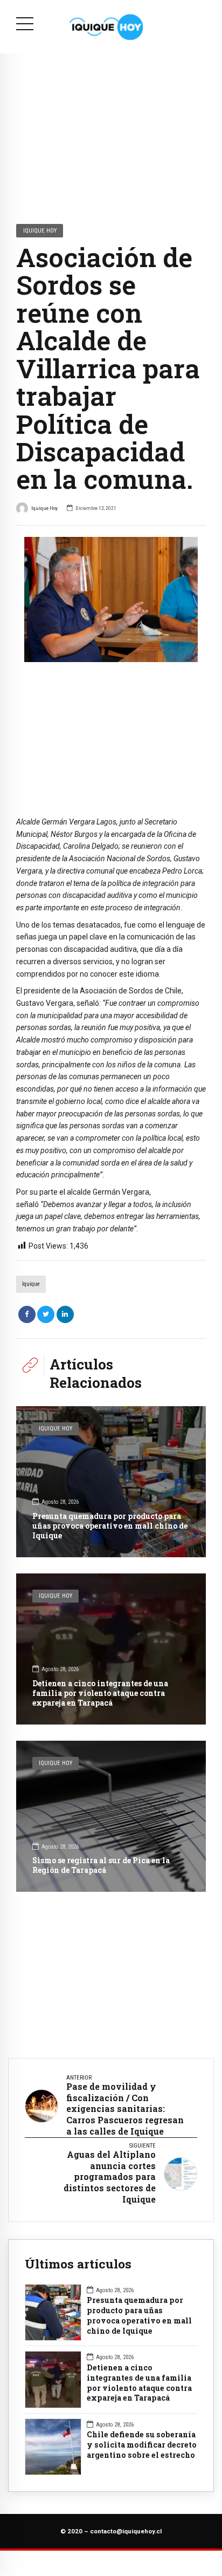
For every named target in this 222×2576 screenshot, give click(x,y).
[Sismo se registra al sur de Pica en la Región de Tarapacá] (111, 1816)
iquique (31, 1284)
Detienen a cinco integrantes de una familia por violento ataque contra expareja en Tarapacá (100, 1693)
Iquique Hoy (40, 230)
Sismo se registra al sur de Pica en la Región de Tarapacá (101, 1865)
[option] (111, 599)
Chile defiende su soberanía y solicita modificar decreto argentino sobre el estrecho (142, 2445)
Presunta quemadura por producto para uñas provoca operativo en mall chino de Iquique (110, 1526)
